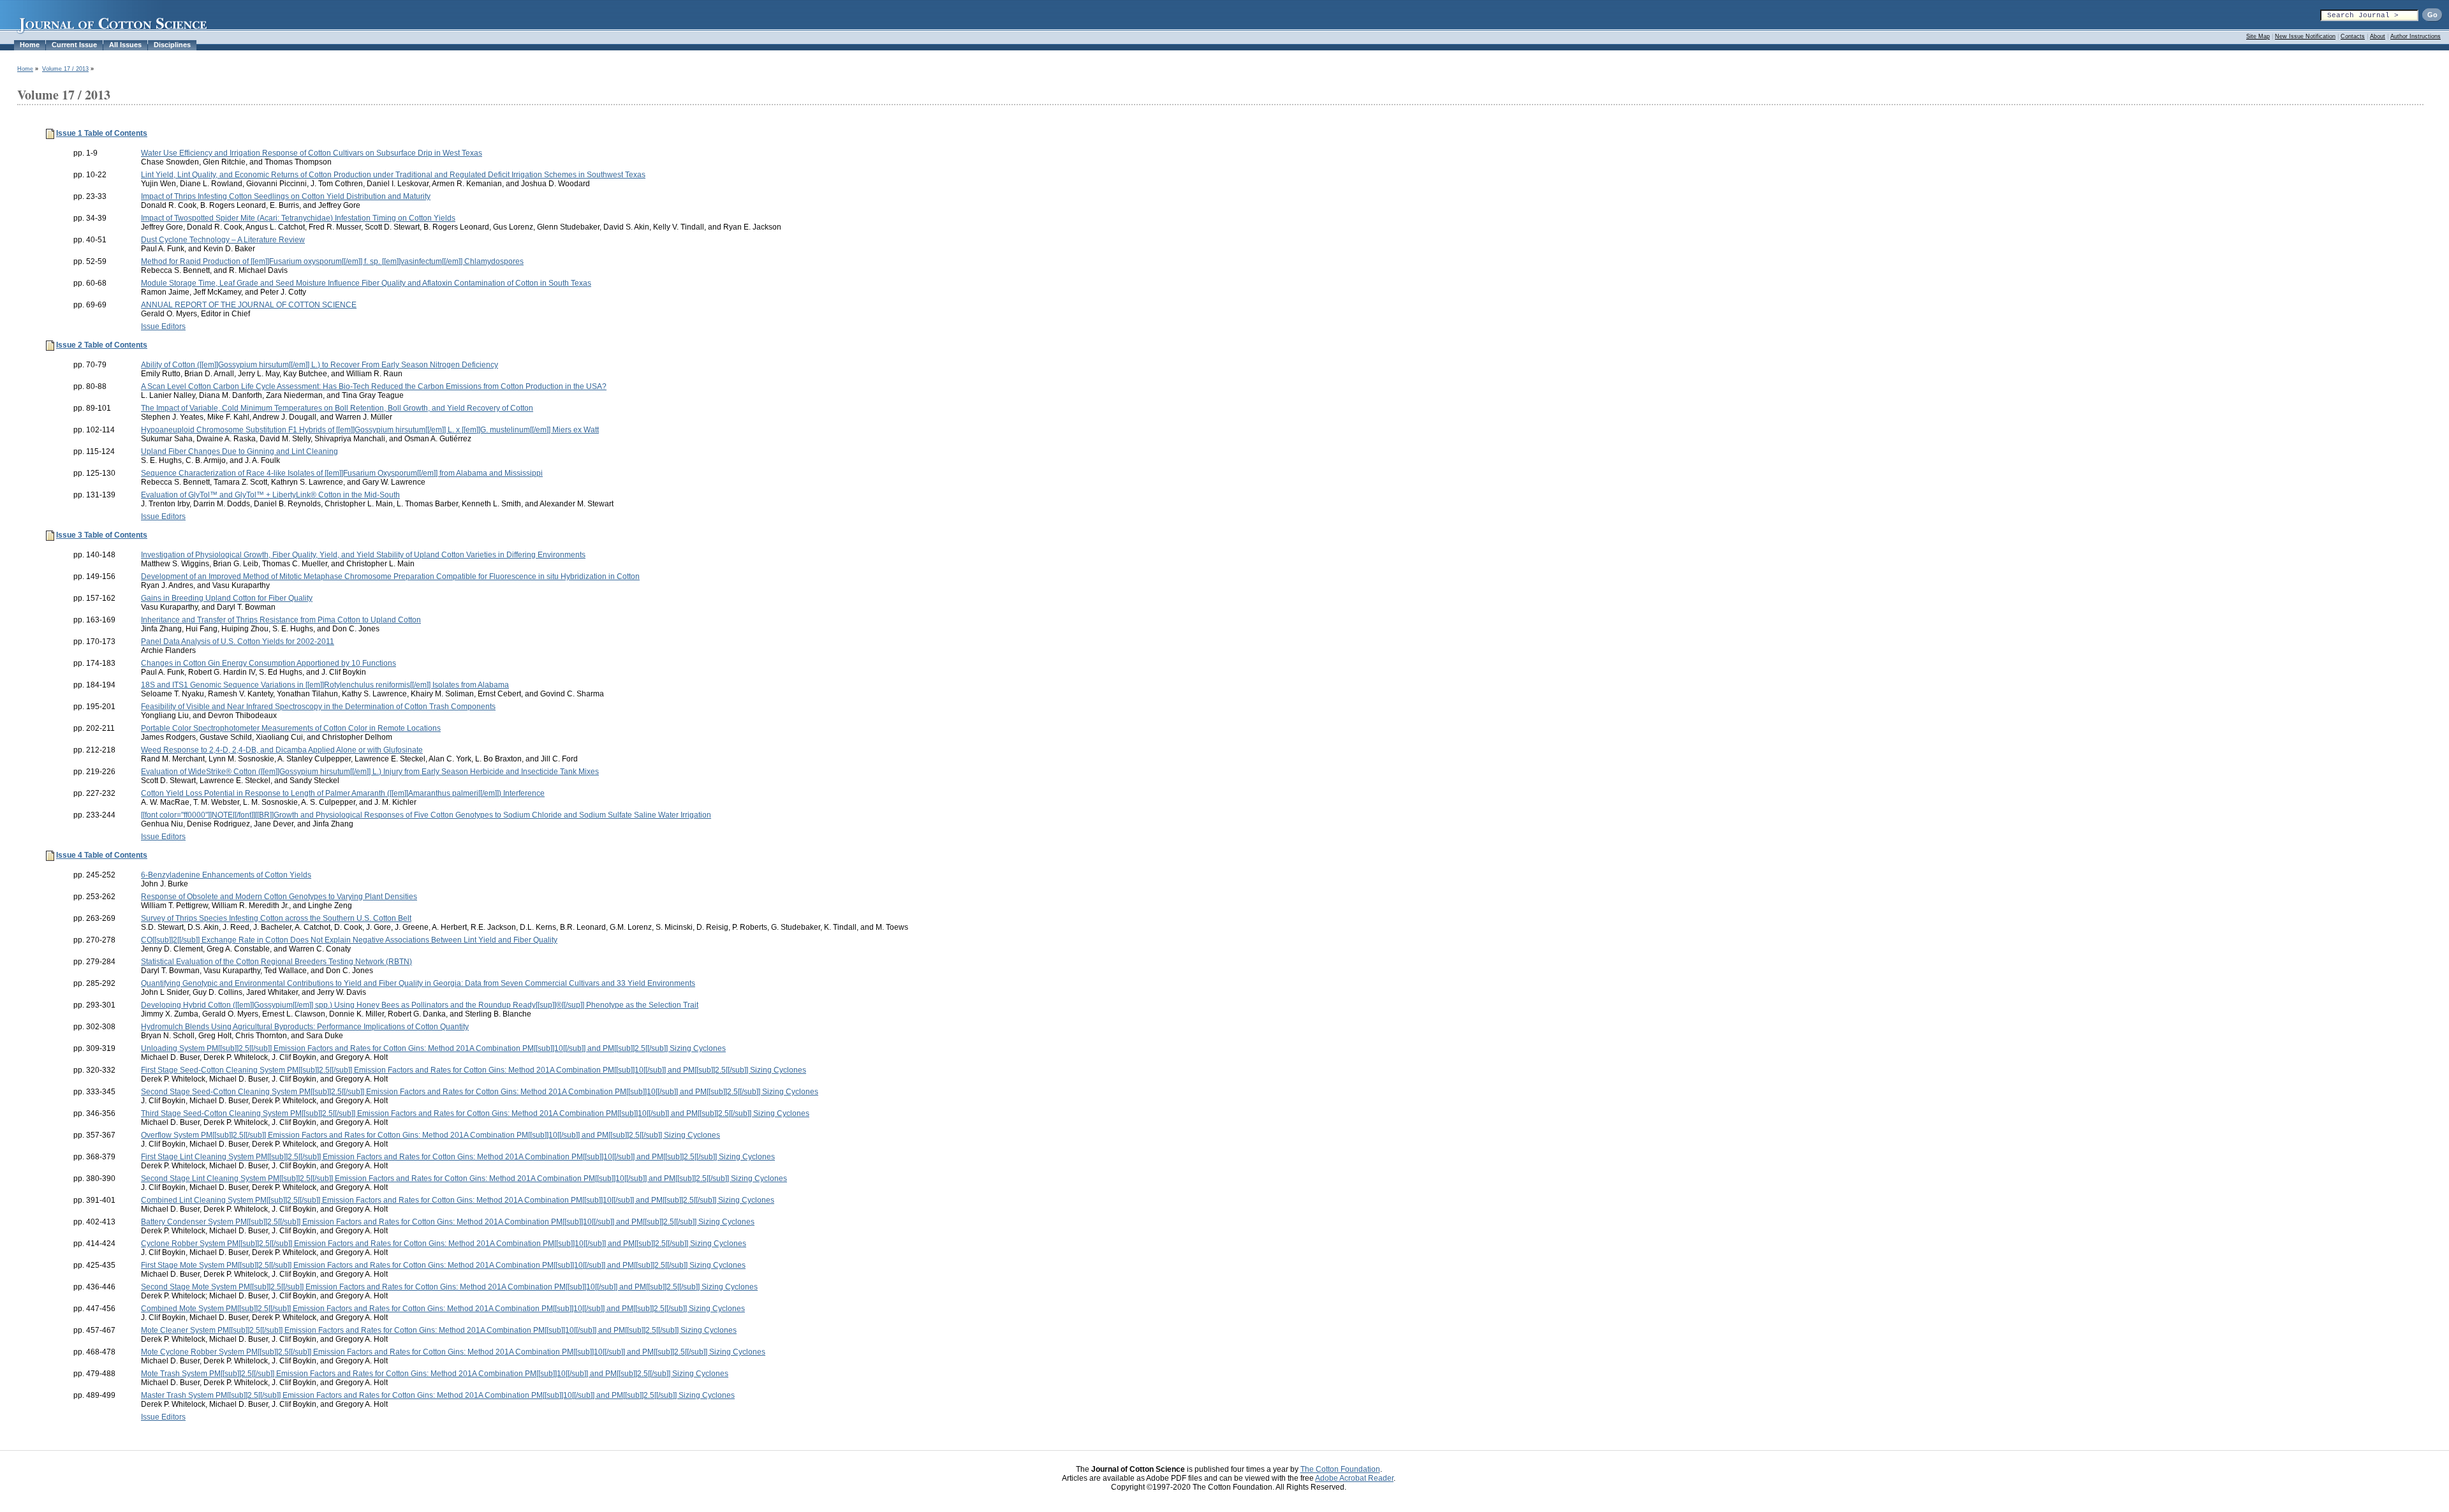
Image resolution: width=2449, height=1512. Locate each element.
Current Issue (74, 45)
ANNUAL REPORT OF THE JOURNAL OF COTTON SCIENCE (249, 305)
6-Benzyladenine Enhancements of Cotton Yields (226, 875)
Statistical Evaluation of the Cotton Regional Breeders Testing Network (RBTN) (276, 962)
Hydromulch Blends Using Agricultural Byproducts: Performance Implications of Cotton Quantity (305, 1027)
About (2378, 36)
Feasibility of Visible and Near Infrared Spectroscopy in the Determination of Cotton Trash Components (318, 707)
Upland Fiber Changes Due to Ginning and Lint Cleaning (239, 451)
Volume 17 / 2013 (65, 69)
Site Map (2258, 36)
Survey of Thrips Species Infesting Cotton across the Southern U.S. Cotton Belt (276, 918)
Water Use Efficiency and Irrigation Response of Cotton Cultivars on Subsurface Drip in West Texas (312, 153)
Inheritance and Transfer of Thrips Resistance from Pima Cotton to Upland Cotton (281, 620)
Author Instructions (2416, 36)
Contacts (2353, 36)
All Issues (125, 45)
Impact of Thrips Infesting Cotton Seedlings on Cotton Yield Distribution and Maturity (286, 196)
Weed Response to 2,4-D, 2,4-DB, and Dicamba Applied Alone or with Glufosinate (282, 750)
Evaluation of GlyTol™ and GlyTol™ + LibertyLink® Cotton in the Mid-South (270, 495)
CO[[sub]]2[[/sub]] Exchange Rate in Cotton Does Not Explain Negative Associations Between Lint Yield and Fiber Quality (349, 940)
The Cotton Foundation (1340, 1469)
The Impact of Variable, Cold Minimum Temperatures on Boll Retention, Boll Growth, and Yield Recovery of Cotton (337, 408)
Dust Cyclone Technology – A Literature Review (223, 240)
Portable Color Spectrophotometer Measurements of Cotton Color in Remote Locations (291, 728)
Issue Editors (163, 327)
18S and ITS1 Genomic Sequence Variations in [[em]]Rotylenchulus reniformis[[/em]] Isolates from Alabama (325, 685)
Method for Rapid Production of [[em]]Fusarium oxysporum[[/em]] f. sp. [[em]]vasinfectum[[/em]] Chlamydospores (332, 261)
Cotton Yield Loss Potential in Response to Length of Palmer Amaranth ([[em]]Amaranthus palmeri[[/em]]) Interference (343, 793)
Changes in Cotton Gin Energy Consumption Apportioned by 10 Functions (268, 663)
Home (30, 45)
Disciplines (172, 45)
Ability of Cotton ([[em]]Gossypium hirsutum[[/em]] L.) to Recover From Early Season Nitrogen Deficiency (320, 365)
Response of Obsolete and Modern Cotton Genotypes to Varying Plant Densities (279, 897)
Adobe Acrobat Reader (1354, 1478)
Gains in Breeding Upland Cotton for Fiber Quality (227, 598)
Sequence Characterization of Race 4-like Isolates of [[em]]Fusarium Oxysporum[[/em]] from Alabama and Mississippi (342, 473)
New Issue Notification (2305, 36)
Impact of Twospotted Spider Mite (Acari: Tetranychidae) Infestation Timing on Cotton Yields (298, 218)
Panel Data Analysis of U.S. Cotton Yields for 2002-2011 (238, 642)
